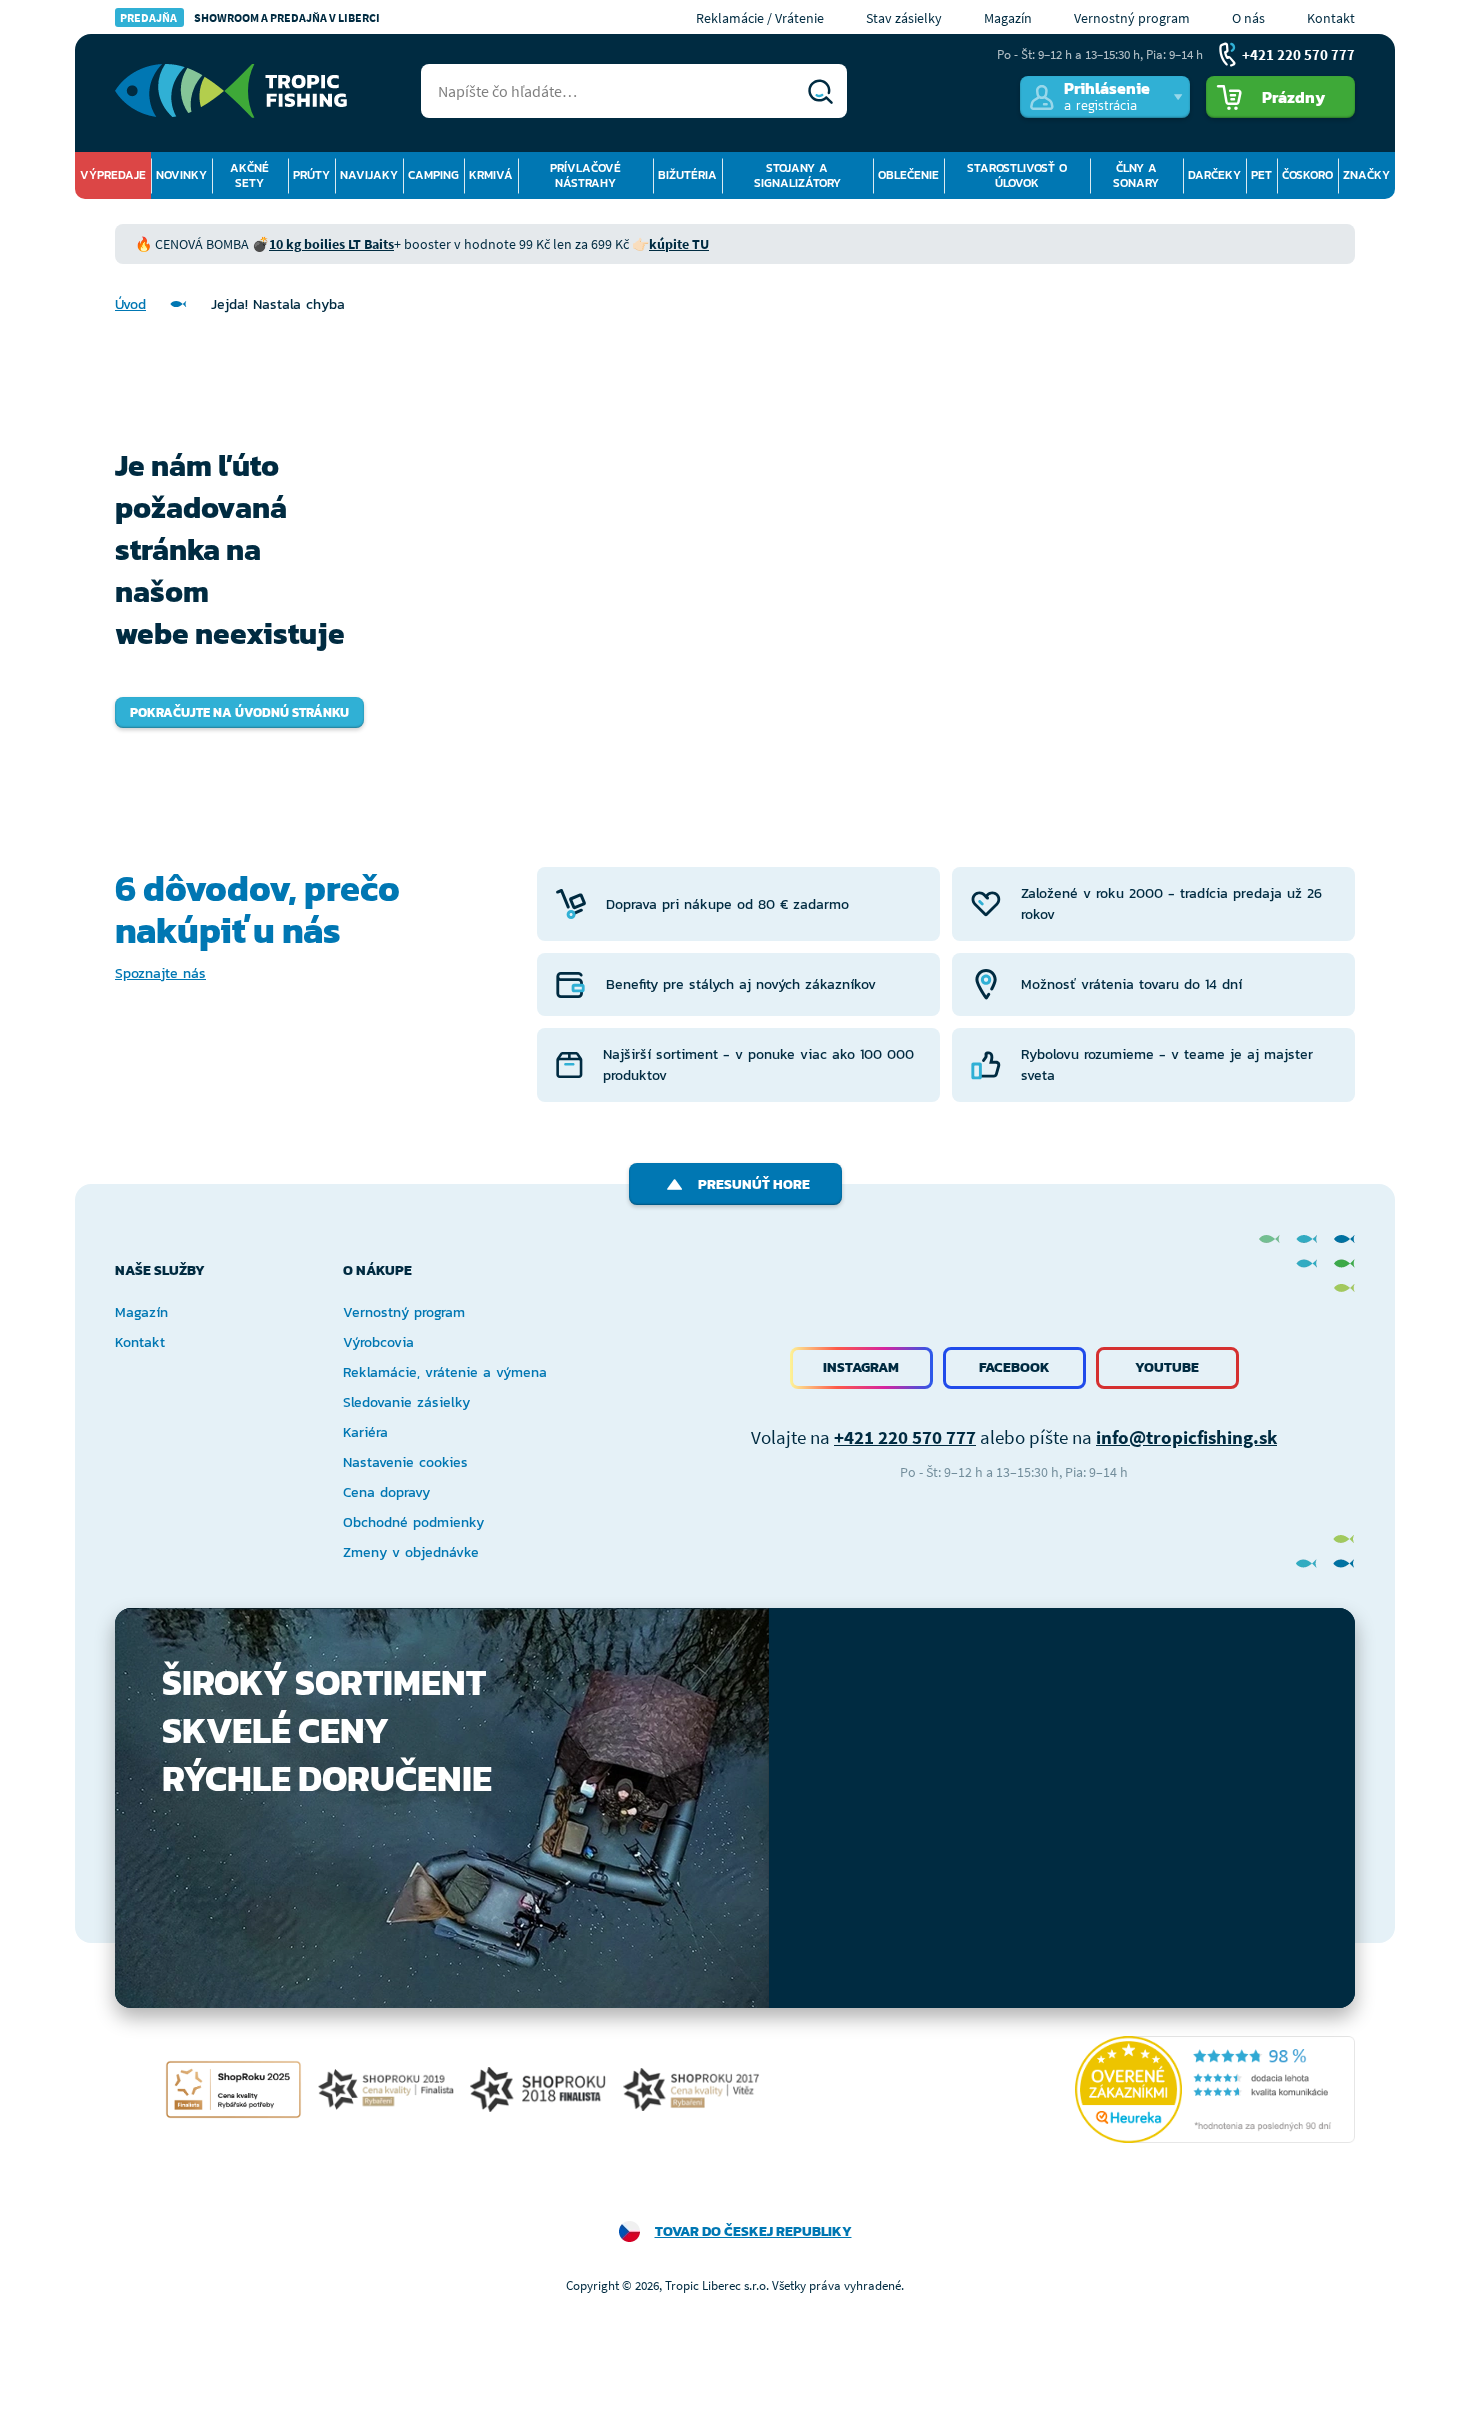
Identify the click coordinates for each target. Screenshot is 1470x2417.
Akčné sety (249, 175)
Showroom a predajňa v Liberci (250, 17)
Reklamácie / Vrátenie (760, 18)
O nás (1248, 18)
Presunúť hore (754, 1184)
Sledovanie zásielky (406, 1402)
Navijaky (369, 175)
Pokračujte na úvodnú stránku (239, 712)
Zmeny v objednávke (411, 1552)
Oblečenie (908, 175)
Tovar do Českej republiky (753, 2231)
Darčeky (1214, 175)
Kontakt (1331, 18)
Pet (1261, 175)
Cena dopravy (386, 1492)
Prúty (311, 175)
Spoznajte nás (160, 973)
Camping (433, 175)
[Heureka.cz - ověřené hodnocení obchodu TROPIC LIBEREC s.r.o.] (1215, 2089)
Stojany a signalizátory (797, 175)
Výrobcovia (378, 1342)
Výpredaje (113, 175)
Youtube (1167, 1367)
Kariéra (365, 1432)
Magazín (1008, 18)
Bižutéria (687, 175)
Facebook (1014, 1367)
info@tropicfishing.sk (1186, 1437)
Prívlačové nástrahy (585, 175)
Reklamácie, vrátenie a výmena (445, 1372)
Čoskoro (1307, 175)
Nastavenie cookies (405, 1462)
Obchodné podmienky (413, 1522)
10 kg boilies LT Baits (331, 244)
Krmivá (491, 175)
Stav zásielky (904, 18)
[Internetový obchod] (231, 91)
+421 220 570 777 (905, 1437)
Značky (1366, 175)
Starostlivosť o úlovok (1017, 175)
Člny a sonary (1136, 175)
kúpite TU (679, 244)
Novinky (181, 175)
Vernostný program (1132, 18)
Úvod (130, 304)
